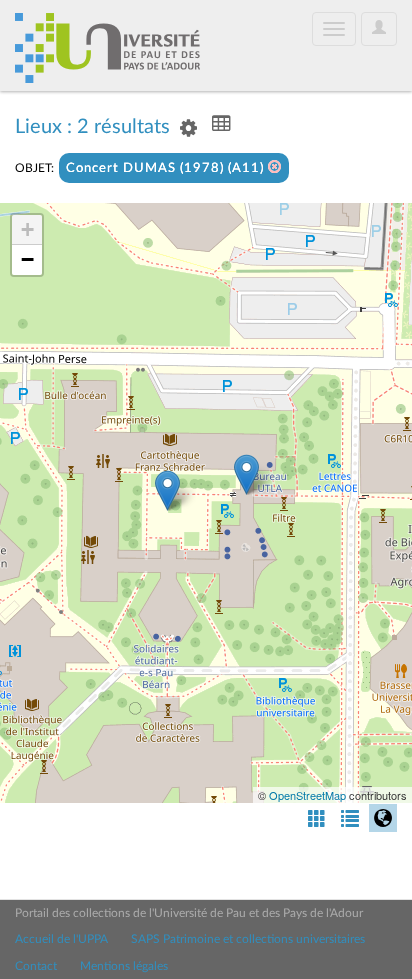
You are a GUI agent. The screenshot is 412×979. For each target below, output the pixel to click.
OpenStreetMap (307, 795)
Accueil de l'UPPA (61, 939)
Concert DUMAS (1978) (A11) (167, 168)
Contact (36, 966)
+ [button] (27, 229)
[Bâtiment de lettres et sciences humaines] (246, 474)
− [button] (27, 259)
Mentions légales (124, 966)
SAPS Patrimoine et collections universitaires (248, 939)
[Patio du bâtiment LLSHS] (167, 490)
